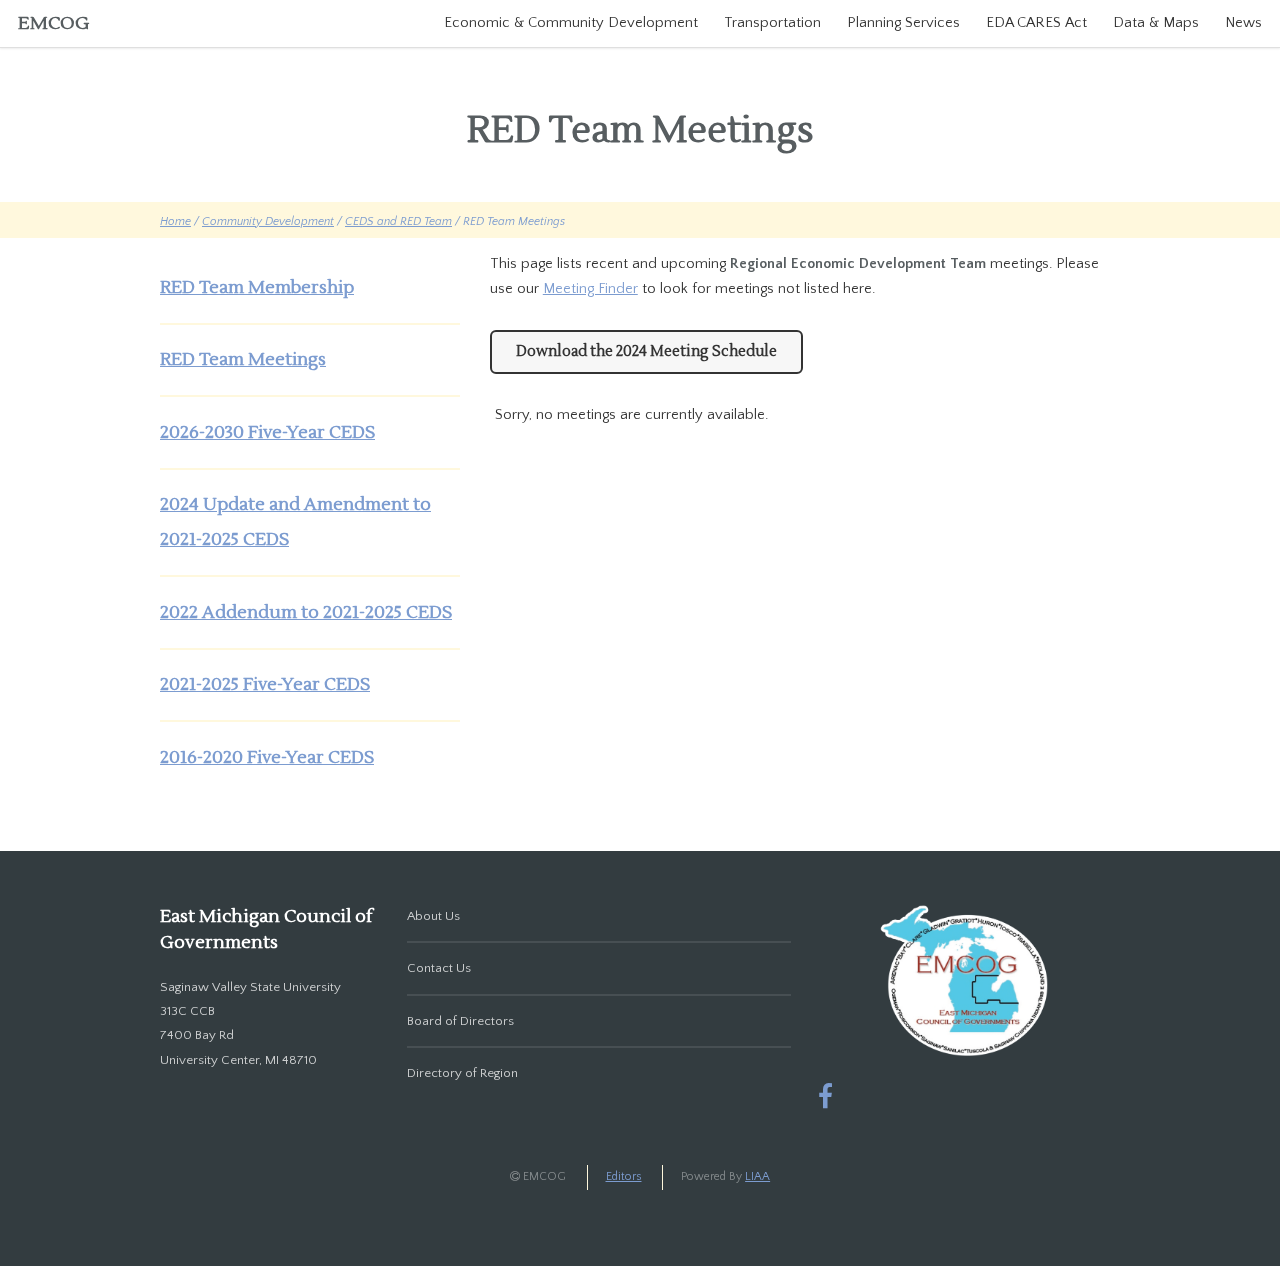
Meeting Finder (590, 289)
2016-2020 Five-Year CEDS (267, 757)
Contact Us (439, 968)
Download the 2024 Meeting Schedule (646, 351)
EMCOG (53, 23)
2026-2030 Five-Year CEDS (267, 432)
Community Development (268, 221)
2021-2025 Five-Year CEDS (265, 684)
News (1243, 23)
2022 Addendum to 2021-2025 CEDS (306, 612)
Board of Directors (460, 1021)
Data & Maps (1156, 23)
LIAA (757, 1176)
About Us (433, 916)
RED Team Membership (257, 287)
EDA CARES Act (1036, 23)
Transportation (772, 23)
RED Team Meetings (243, 359)
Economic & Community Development (571, 23)
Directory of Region (462, 1073)
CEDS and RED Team (398, 221)
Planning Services (903, 23)
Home (175, 221)
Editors (624, 1176)
